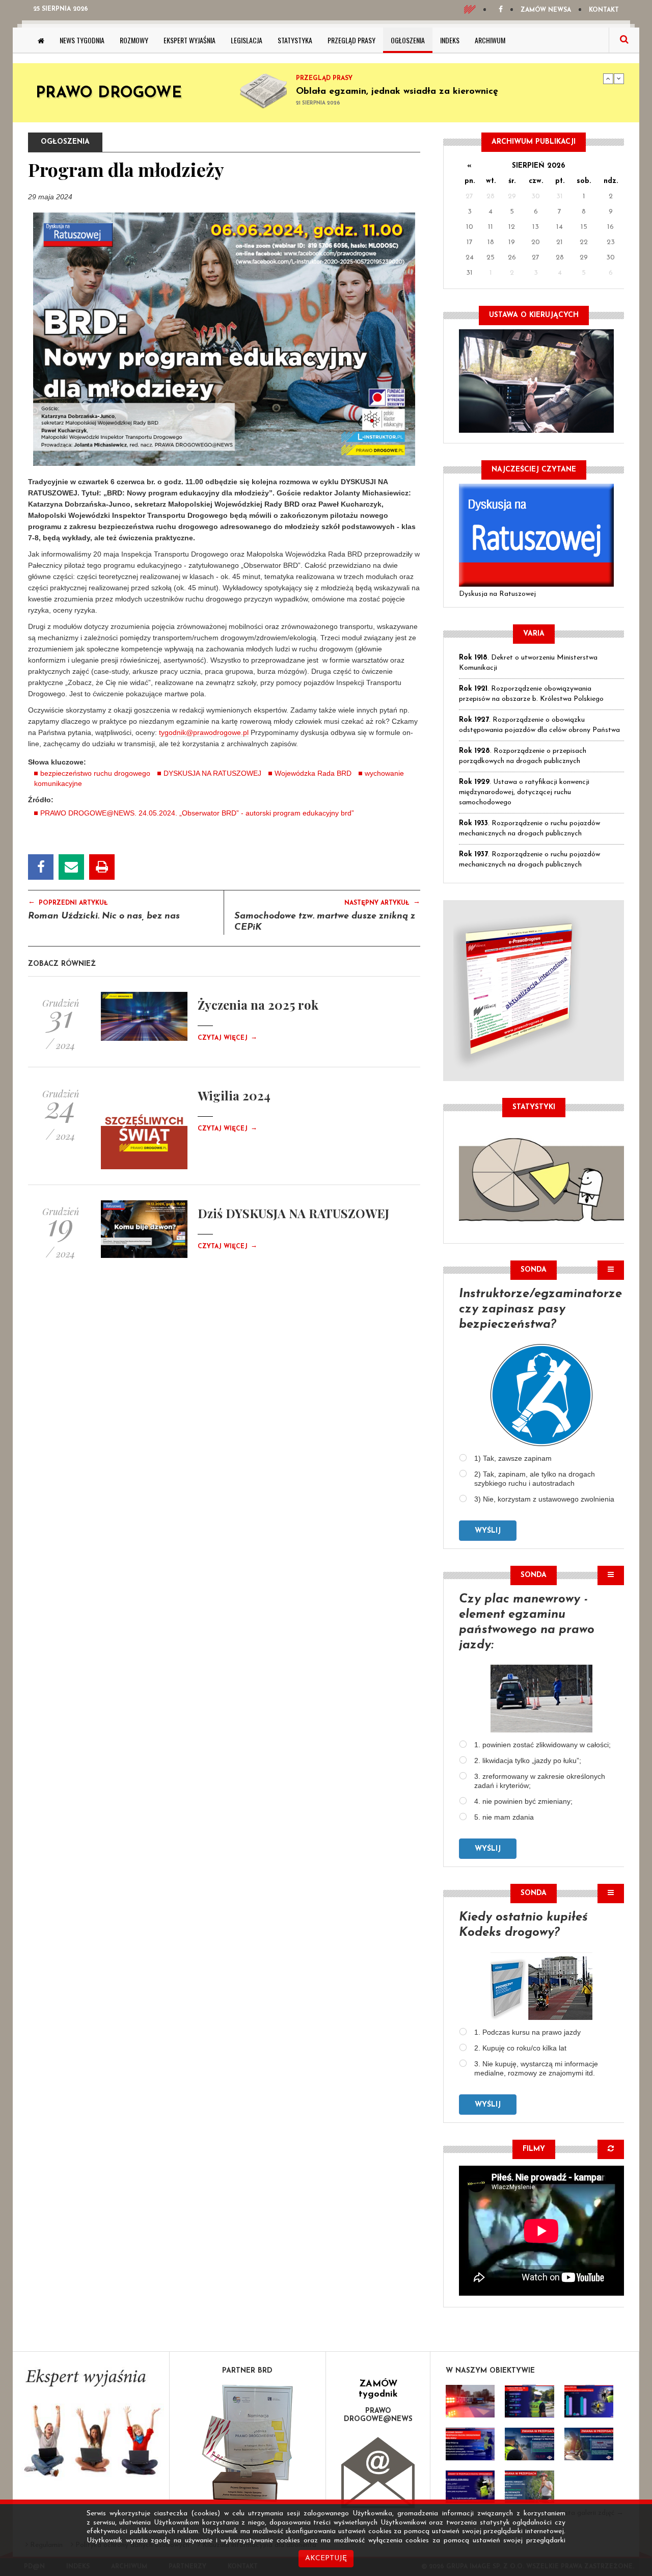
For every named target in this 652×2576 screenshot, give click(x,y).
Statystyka (295, 40)
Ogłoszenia (408, 40)
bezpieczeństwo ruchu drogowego (95, 773)
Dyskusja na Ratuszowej (497, 594)
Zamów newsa (546, 10)
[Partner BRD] (248, 2443)
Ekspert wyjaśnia (189, 40)
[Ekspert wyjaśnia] (91, 2426)
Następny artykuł (382, 902)
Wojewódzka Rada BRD (313, 773)
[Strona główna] (41, 40)
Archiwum (490, 40)
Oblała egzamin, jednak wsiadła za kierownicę (397, 92)
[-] (529, 2401)
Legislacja (247, 40)
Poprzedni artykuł (68, 902)
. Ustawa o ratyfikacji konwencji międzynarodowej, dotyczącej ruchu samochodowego (524, 792)
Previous (608, 78)
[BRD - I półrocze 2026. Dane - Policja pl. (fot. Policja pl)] (470, 2401)
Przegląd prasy (351, 40)
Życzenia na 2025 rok (258, 1005)
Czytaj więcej (227, 1038)
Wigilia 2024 (234, 1095)
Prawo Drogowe (109, 94)
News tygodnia (82, 40)
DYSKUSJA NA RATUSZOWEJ (212, 773)
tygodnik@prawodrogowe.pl (204, 732)
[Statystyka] (541, 1178)
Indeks (450, 40)
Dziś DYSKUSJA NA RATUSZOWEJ (293, 1213)
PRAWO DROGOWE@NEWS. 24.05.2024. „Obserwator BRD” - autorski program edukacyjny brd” (197, 813)
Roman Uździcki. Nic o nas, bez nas (104, 916)
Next (619, 78)
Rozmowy (134, 40)
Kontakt (604, 10)
